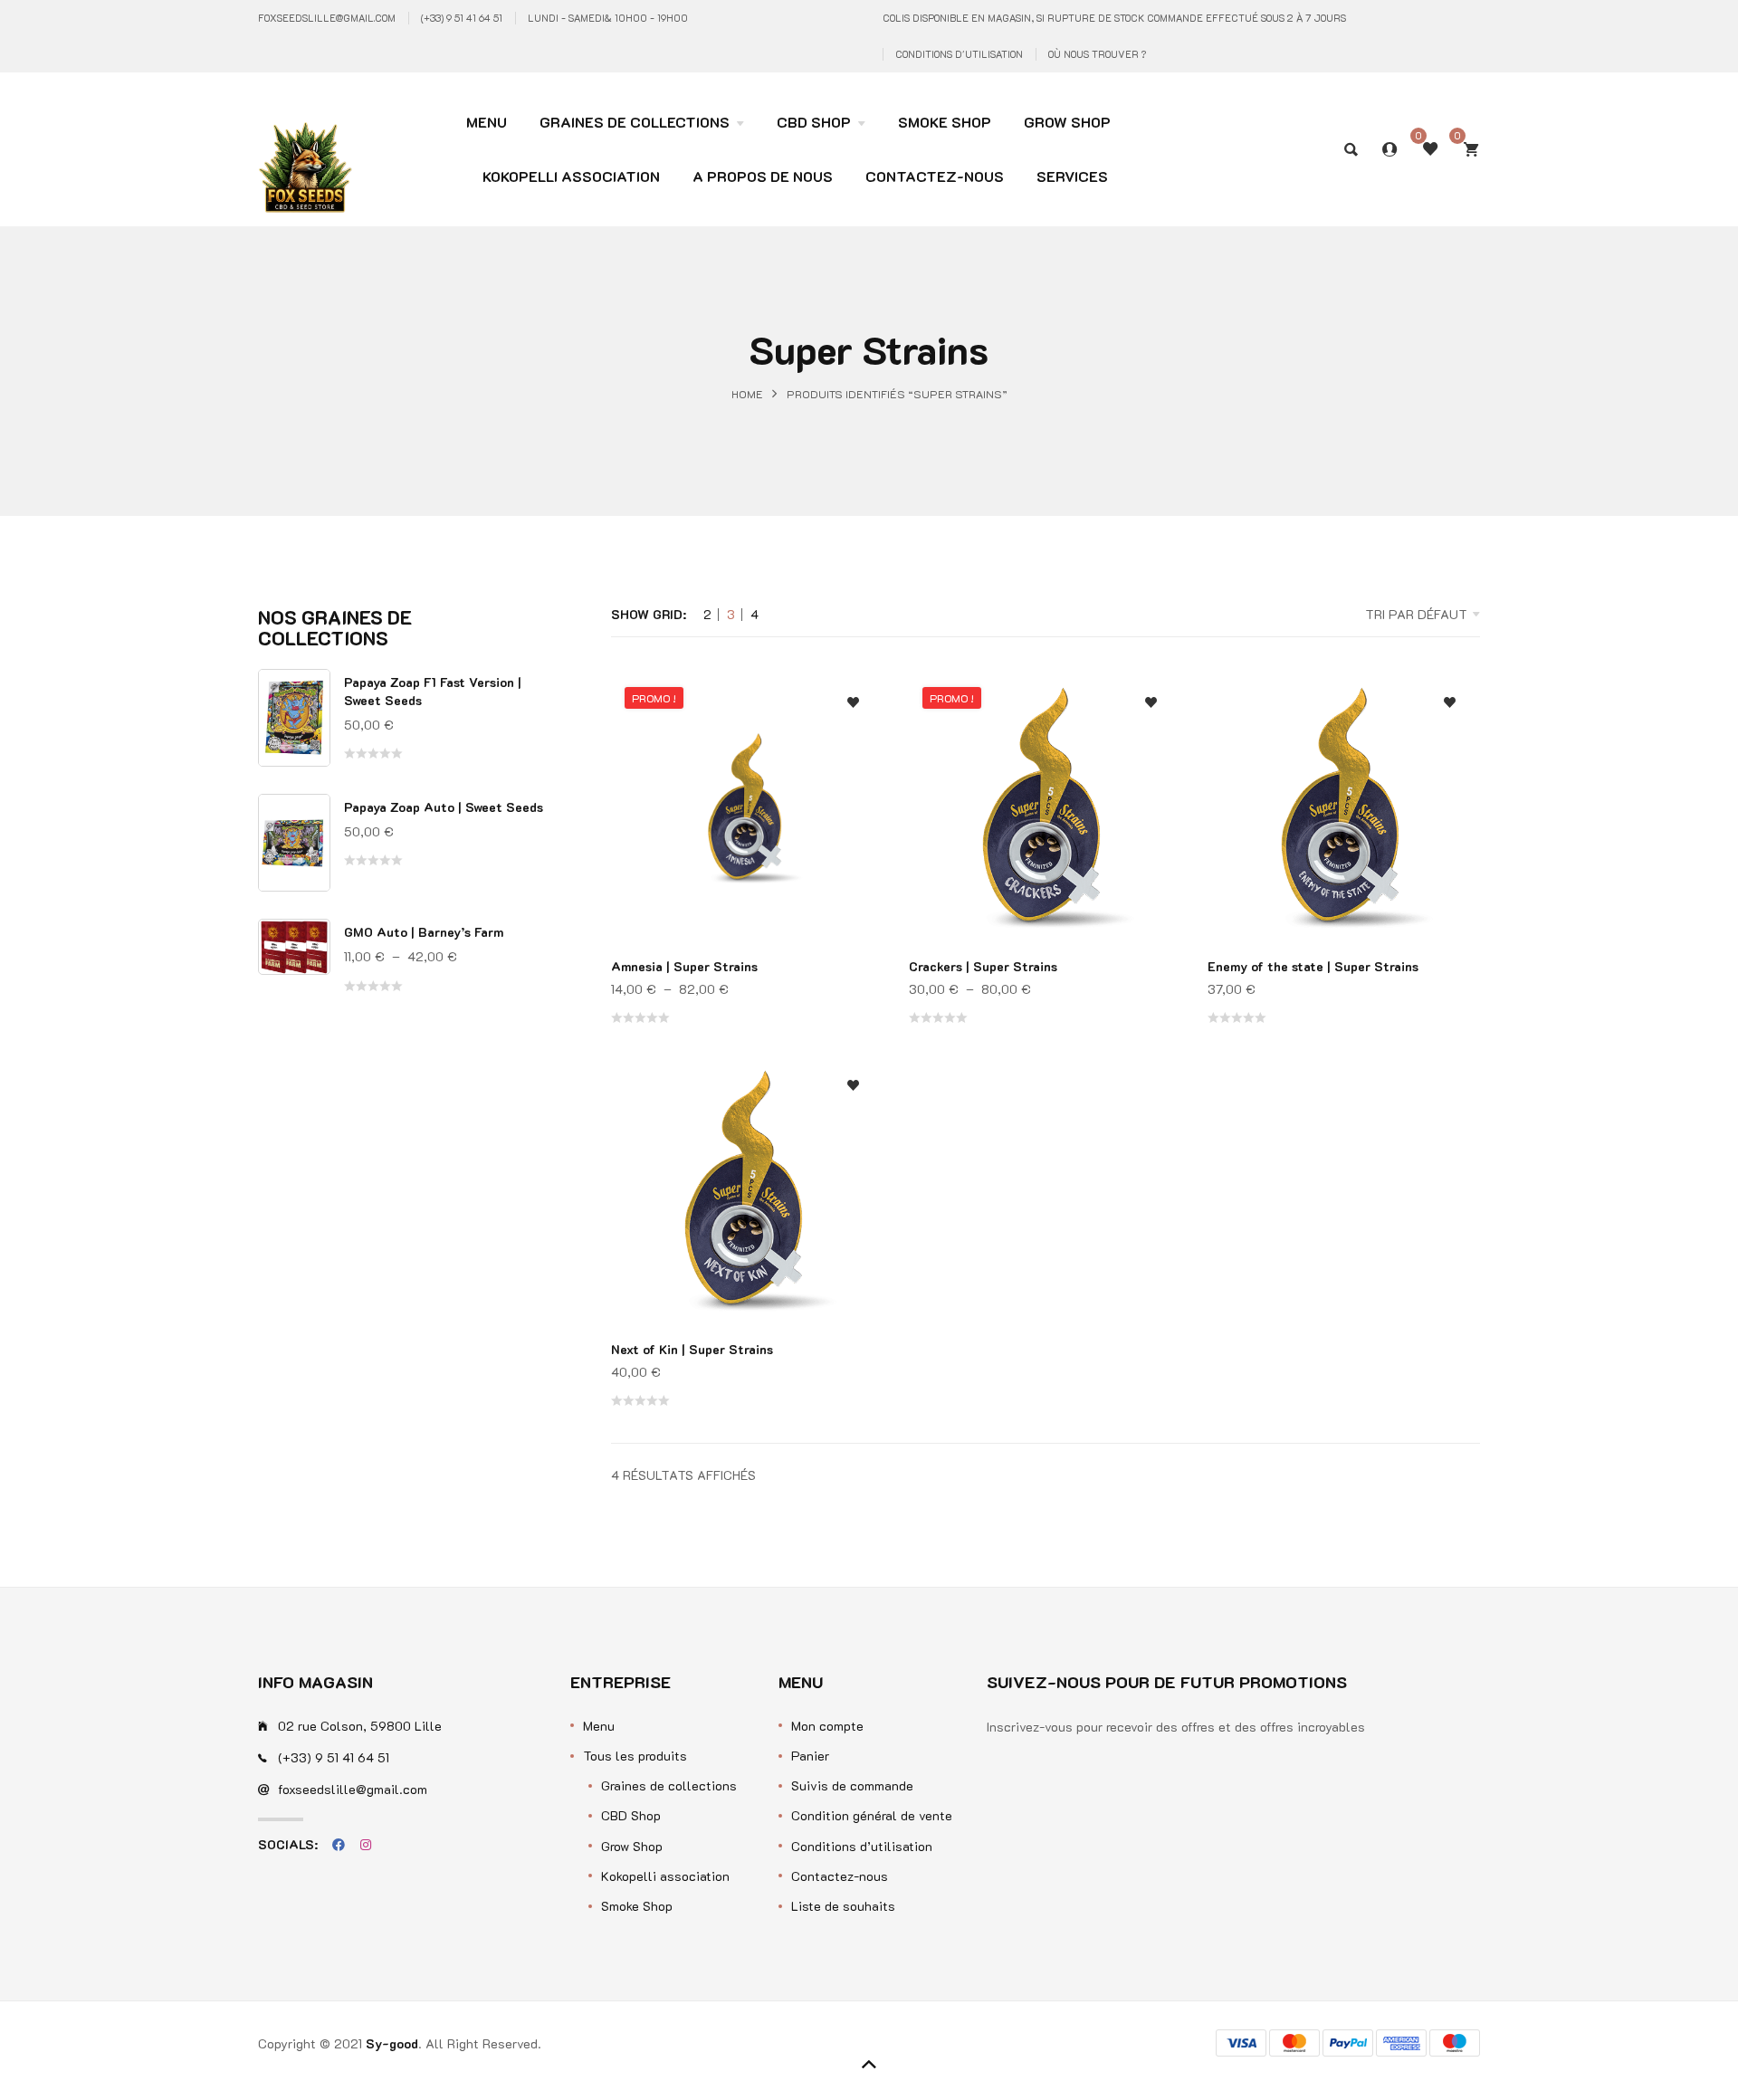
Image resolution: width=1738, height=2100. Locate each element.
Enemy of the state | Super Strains (1313, 966)
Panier (810, 1756)
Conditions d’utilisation (862, 1846)
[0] (1471, 149)
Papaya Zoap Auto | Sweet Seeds (444, 807)
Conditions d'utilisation (959, 54)
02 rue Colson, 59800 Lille (360, 1726)
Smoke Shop (637, 1906)
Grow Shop (632, 1846)
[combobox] (1363, 615)
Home (747, 393)
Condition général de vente (872, 1815)
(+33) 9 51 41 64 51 (462, 18)
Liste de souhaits (843, 1906)
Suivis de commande (852, 1785)
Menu (599, 1726)
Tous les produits (635, 1756)
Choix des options (853, 825)
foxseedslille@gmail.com (327, 18)
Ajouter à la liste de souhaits (853, 703)
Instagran (366, 1845)
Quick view (853, 789)
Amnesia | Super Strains (684, 966)
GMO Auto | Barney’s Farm (424, 932)
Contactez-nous (840, 1876)
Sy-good (392, 2043)
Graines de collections (669, 1785)
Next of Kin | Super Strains (692, 1349)
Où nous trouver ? (1097, 54)
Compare (853, 753)
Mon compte (827, 1726)
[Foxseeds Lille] (305, 138)
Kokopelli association (665, 1876)
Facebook (339, 1845)
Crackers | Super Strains (983, 966)
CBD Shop (631, 1815)
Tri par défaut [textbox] (1416, 614)
